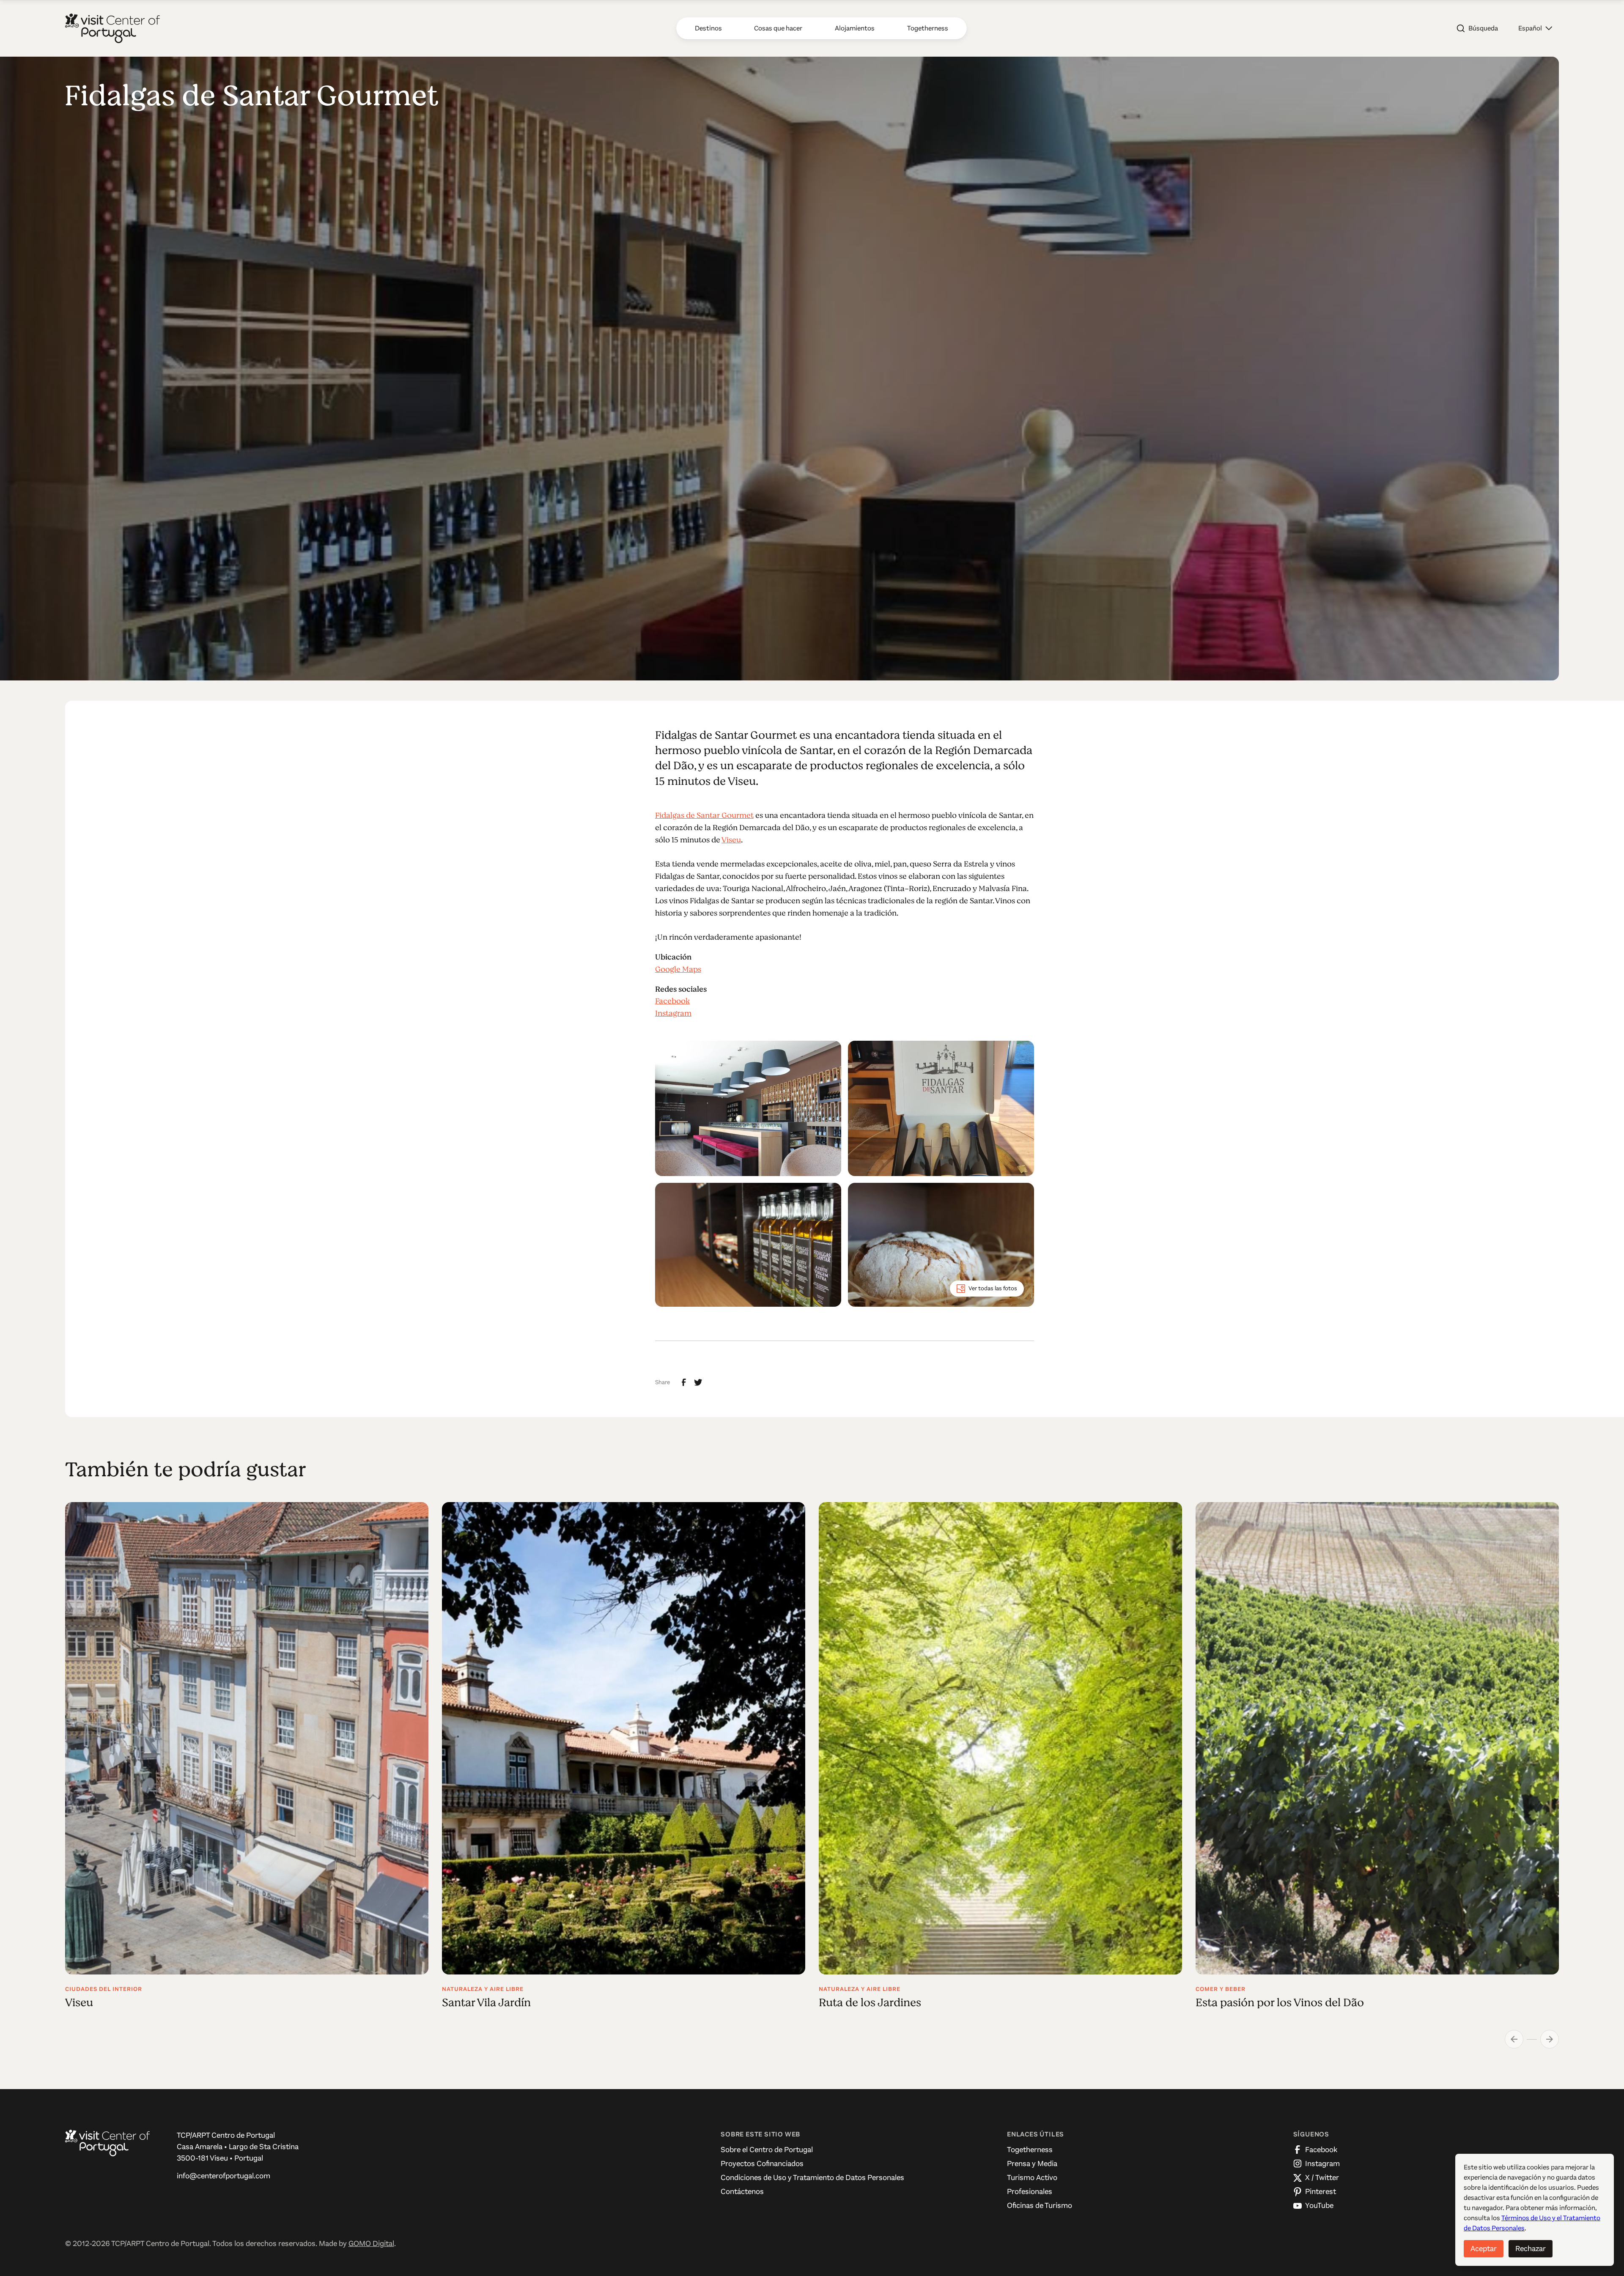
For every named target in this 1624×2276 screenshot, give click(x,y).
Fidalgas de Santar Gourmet (704, 815)
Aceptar (1484, 2249)
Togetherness (1030, 2150)
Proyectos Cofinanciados (762, 2164)
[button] (1535, 28)
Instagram (673, 1013)
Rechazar (1531, 2249)
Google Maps (678, 969)
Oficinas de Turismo (1040, 2205)
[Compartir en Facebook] (684, 1382)
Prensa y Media (1032, 2164)
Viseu (731, 840)
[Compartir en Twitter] (698, 1382)
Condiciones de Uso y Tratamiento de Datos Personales (812, 2177)
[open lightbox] (748, 1108)
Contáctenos (742, 2191)
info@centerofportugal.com (224, 2176)
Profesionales (1030, 2191)
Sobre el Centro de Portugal (767, 2150)
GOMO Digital (371, 2243)
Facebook (672, 1001)
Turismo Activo (1032, 2177)
